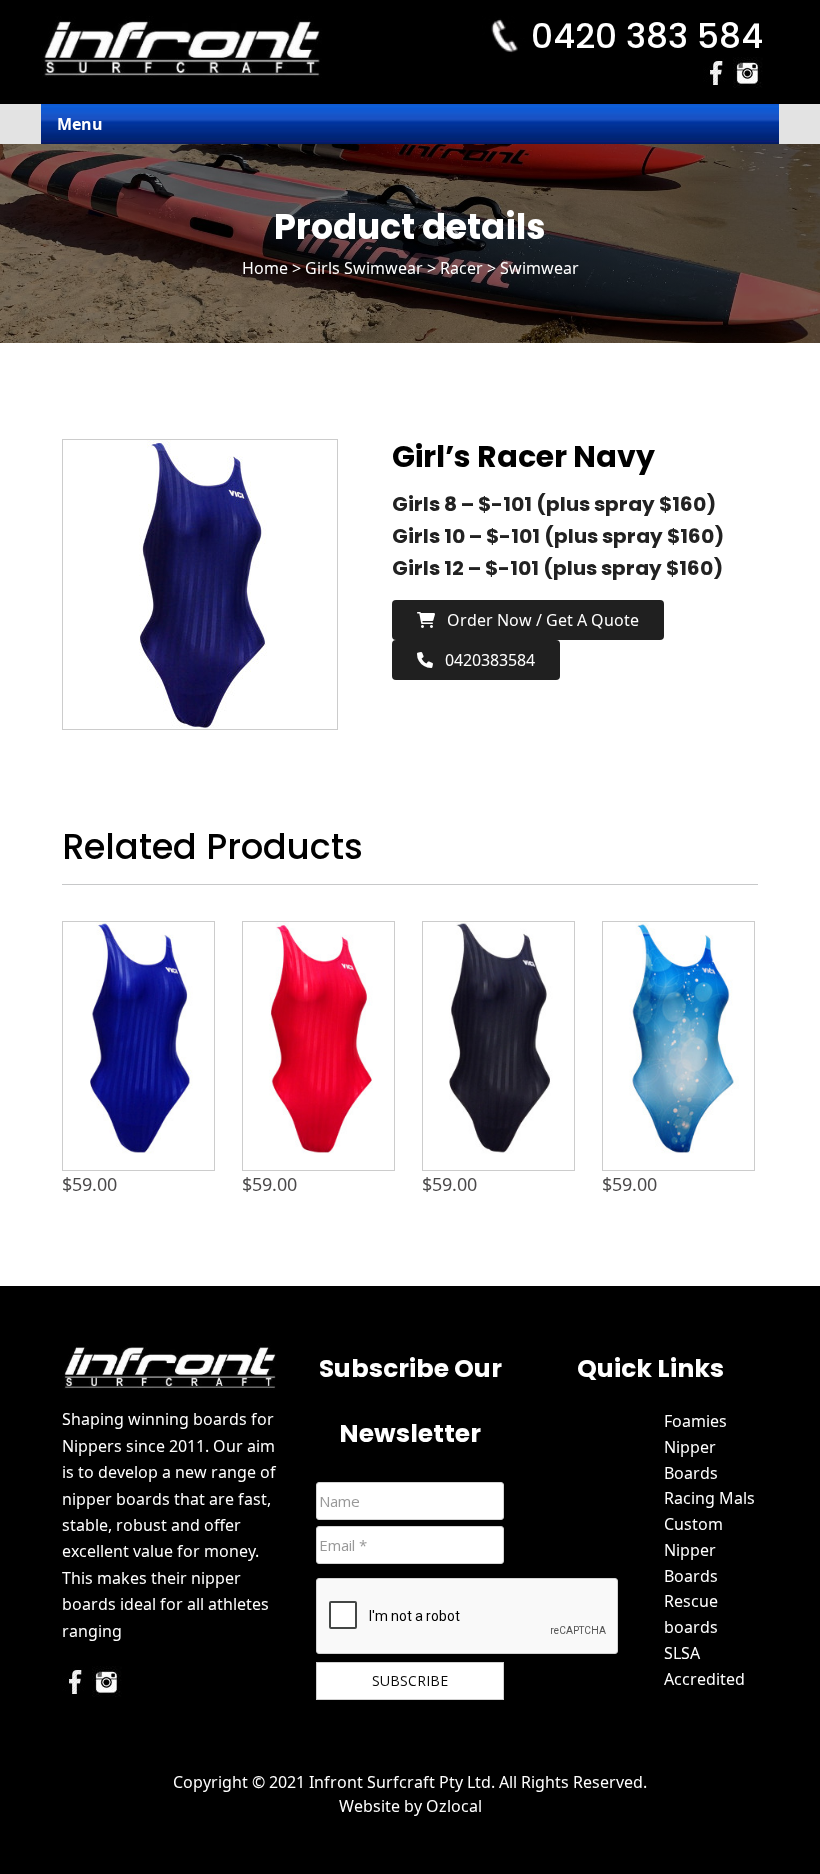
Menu (80, 124)
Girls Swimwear (364, 268)
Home (265, 268)
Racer (461, 268)
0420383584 (484, 660)
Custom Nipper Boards (693, 1550)
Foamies (695, 1421)
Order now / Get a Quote (537, 620)
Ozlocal (454, 1806)
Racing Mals (709, 1498)
